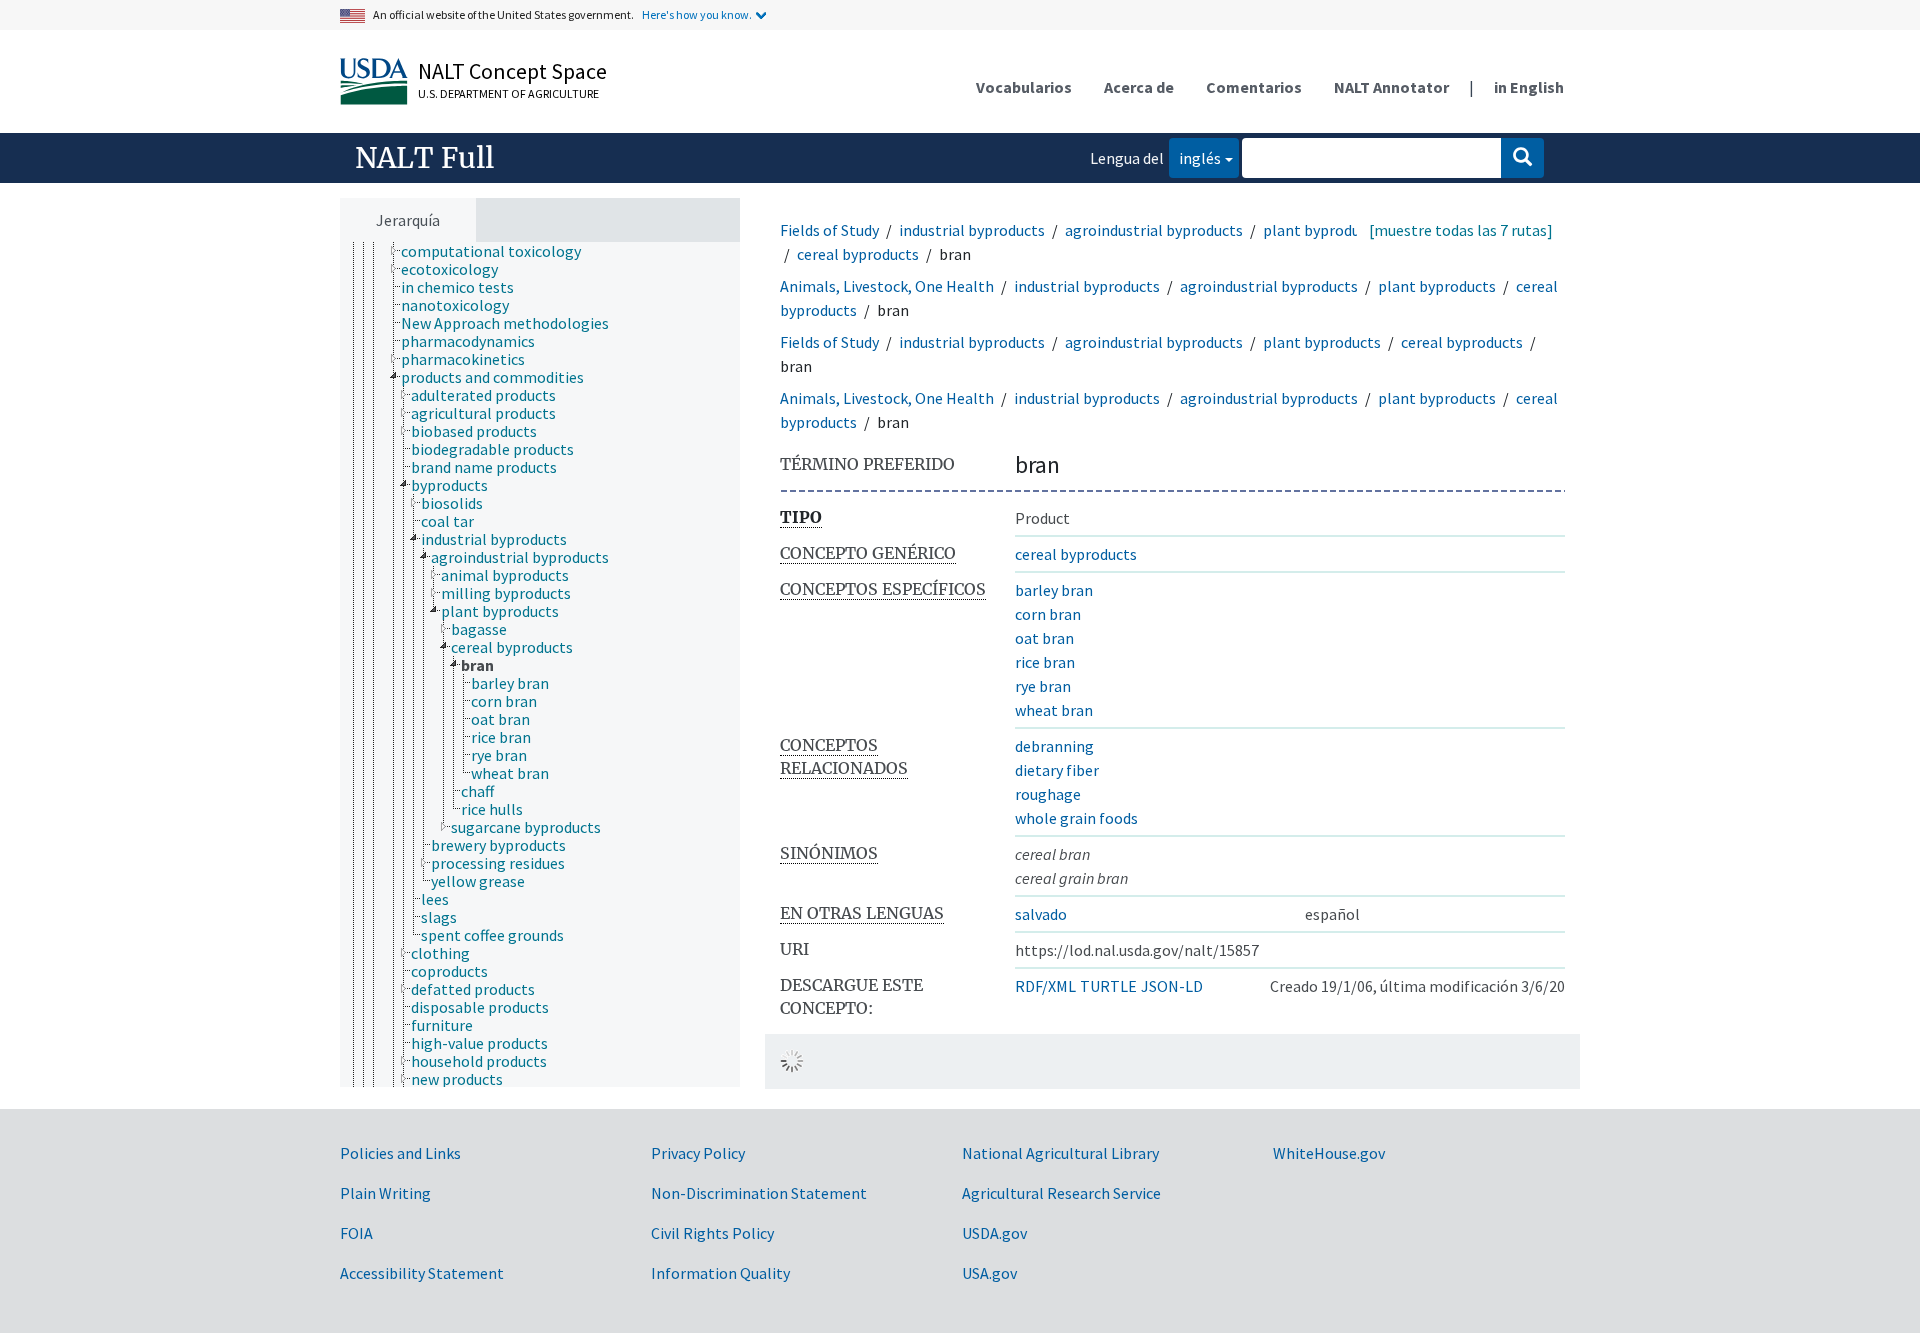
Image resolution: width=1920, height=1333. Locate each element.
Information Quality (720, 1273)
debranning (1054, 746)
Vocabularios (1024, 87)
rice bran (1045, 662)
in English (1529, 87)
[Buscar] (1522, 158)
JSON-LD (1172, 986)
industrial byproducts (972, 230)
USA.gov (989, 1273)
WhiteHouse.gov (1329, 1153)
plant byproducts (1322, 230)
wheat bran (1054, 710)
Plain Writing (385, 1193)
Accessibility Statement (422, 1273)
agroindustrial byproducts (1154, 230)
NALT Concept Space (512, 71)
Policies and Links (400, 1153)
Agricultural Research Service (1061, 1193)
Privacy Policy (698, 1153)
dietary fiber (1057, 770)
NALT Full (424, 158)
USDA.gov (994, 1233)
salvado (1041, 914)
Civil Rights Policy (712, 1233)
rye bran (1043, 686)
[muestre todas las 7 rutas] (1461, 230)
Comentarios (1254, 87)
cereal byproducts (858, 254)
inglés (1195, 157)
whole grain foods (1076, 818)
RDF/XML (1045, 986)
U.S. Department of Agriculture (508, 93)
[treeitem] (499, 251)
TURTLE (1108, 986)
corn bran (1048, 614)
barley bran (1054, 590)
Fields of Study (829, 230)
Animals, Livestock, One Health (887, 286)
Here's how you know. (697, 14)
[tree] (540, 665)
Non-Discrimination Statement (759, 1193)
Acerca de (1139, 87)
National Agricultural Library (1060, 1153)
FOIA (356, 1233)
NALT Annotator (1391, 87)
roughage (1048, 794)
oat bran (1044, 638)
